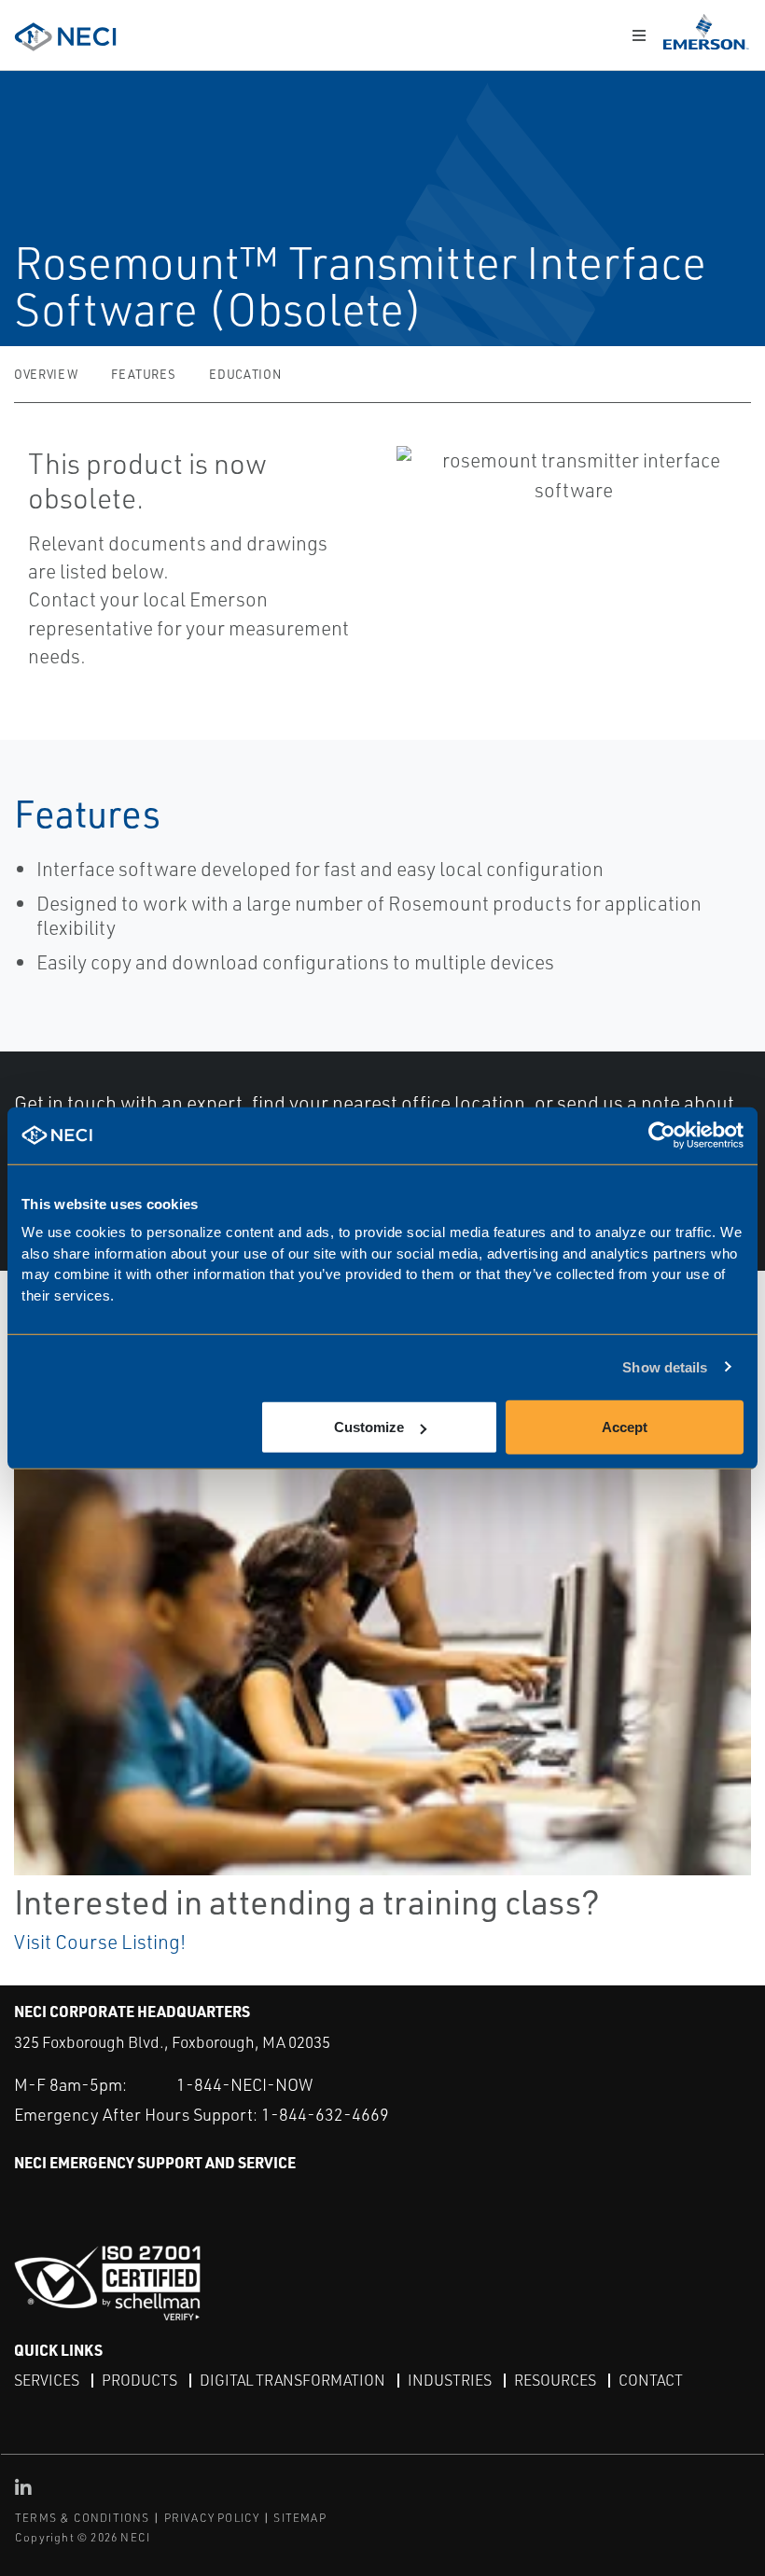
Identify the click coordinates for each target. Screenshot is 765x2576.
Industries (450, 2380)
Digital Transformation (292, 2380)
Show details (665, 1366)
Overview (46, 374)
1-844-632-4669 (325, 2114)
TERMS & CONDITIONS (83, 2518)
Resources (555, 2380)
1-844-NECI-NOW (244, 2084)
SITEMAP (299, 2518)
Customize (369, 1427)
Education (245, 374)
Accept (625, 1427)
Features (143, 374)
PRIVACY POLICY (212, 2518)
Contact (651, 2380)
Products (139, 2380)
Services (47, 2380)
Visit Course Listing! (100, 1942)
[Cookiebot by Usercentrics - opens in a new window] (662, 1135)
